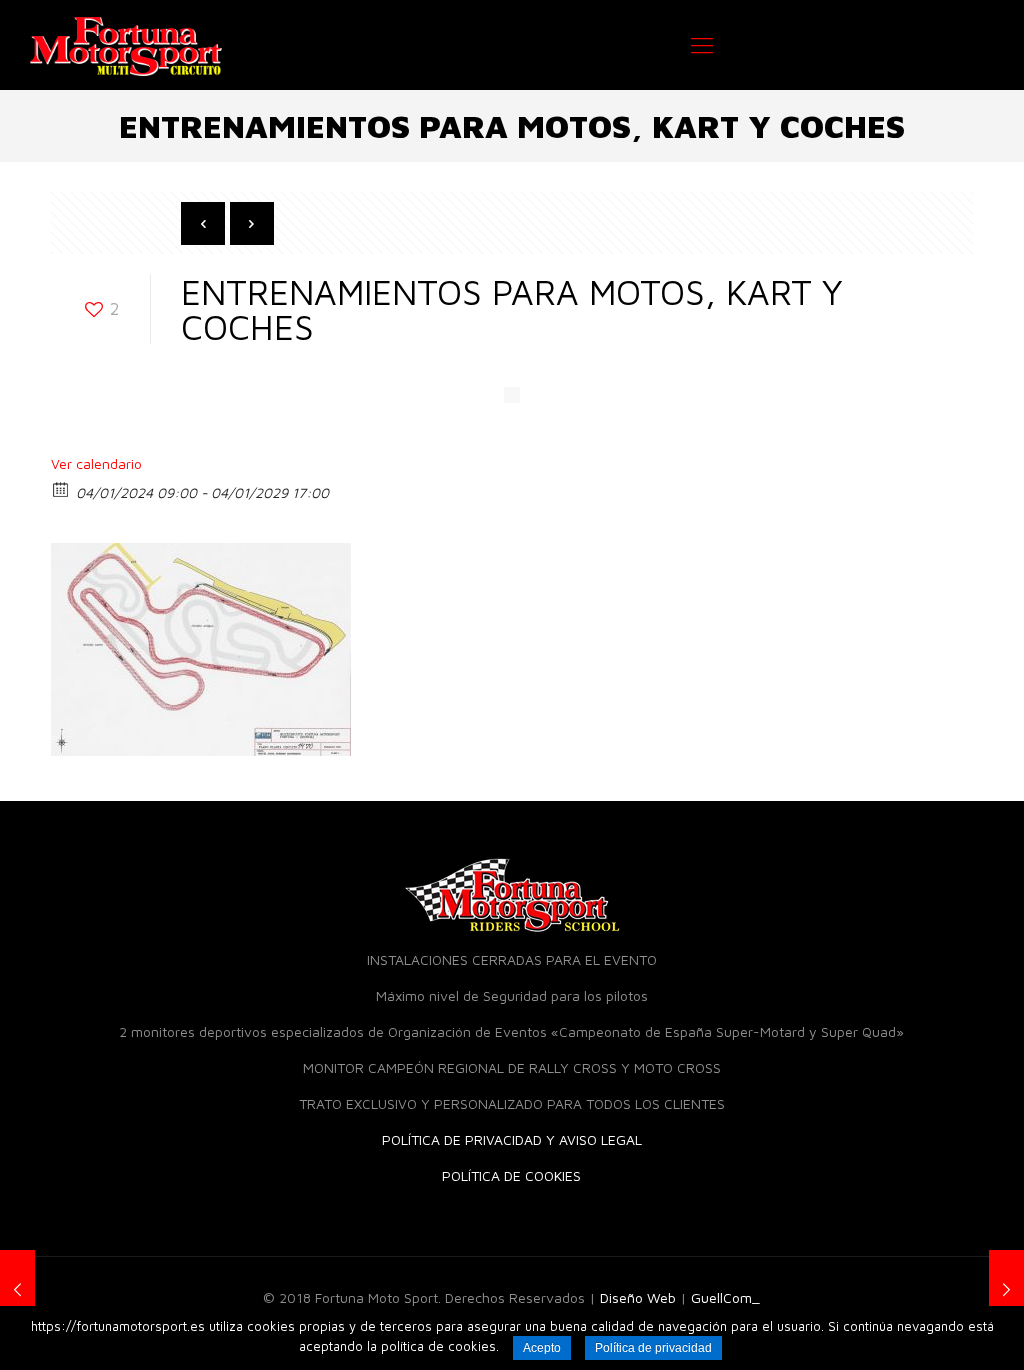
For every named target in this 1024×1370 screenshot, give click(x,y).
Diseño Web (638, 1297)
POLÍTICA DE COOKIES (511, 1175)
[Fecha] (61, 488)
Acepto (542, 1348)
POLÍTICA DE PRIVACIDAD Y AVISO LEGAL (512, 1139)
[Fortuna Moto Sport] (126, 45)
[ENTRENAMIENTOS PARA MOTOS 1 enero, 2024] (17, 1290)
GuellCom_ (725, 1297)
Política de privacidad (653, 1348)
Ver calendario (96, 463)
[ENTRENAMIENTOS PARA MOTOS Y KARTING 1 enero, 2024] (1006, 1290)
